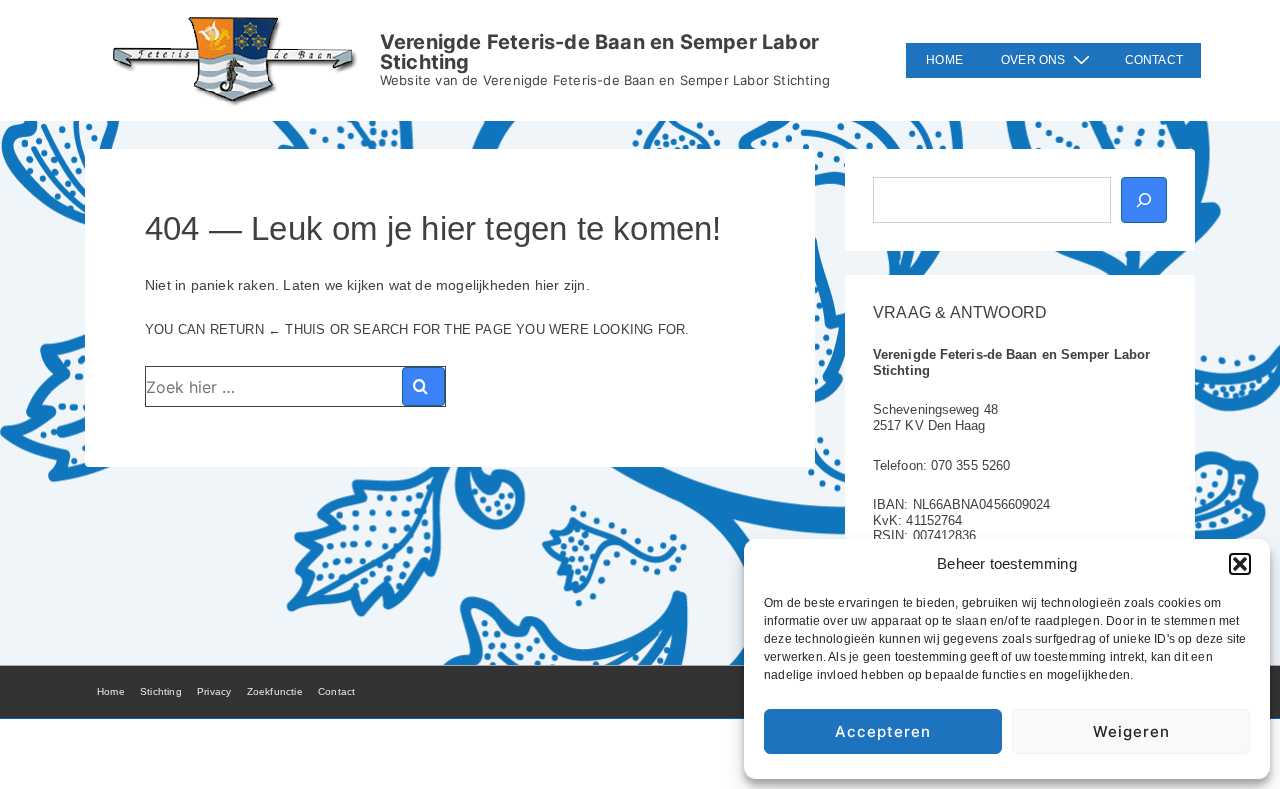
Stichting (161, 691)
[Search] (423, 386)
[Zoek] (1144, 200)
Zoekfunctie (275, 691)
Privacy (214, 691)
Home (944, 60)
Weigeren (1131, 731)
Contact (1154, 60)
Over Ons (1033, 60)
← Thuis (296, 329)
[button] (1240, 564)
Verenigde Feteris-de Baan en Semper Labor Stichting (599, 52)
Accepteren (883, 731)
